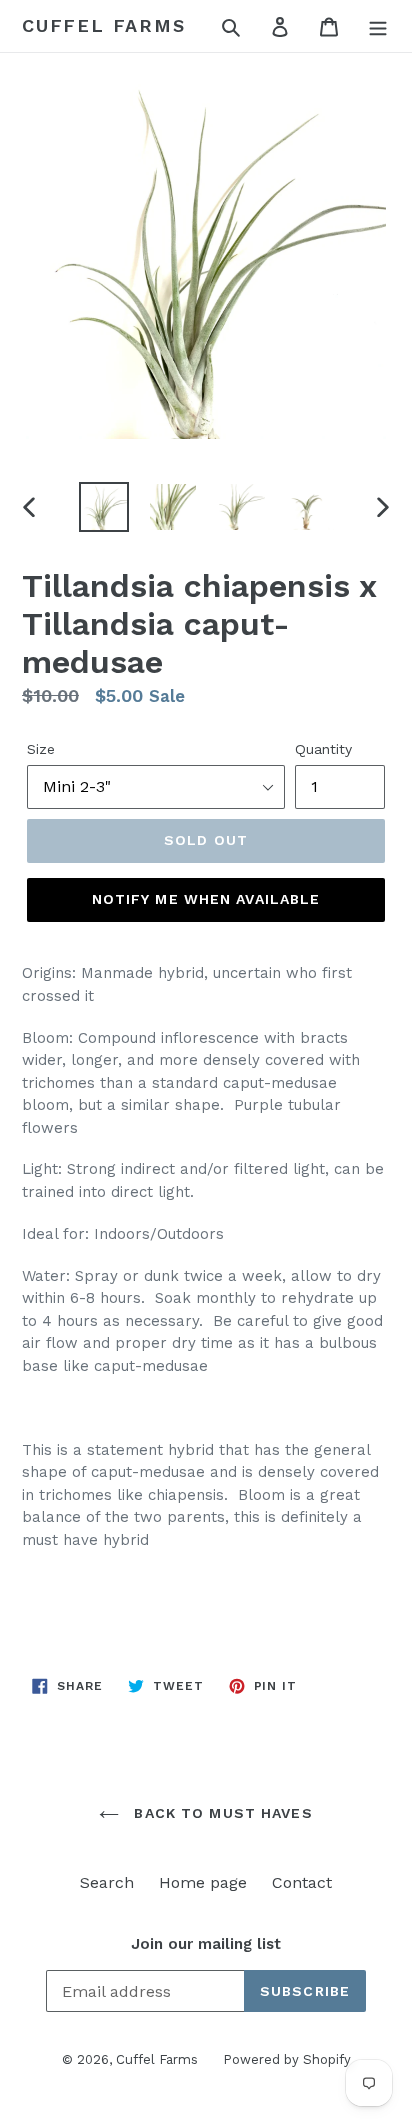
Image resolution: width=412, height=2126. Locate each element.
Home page (203, 1882)
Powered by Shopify (287, 2059)
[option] (104, 507)
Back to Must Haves (220, 1813)
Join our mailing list (206, 1944)
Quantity (323, 749)
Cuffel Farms (104, 25)
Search (107, 1882)
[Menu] (378, 26)
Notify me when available (206, 899)
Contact (302, 1882)
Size (41, 749)
